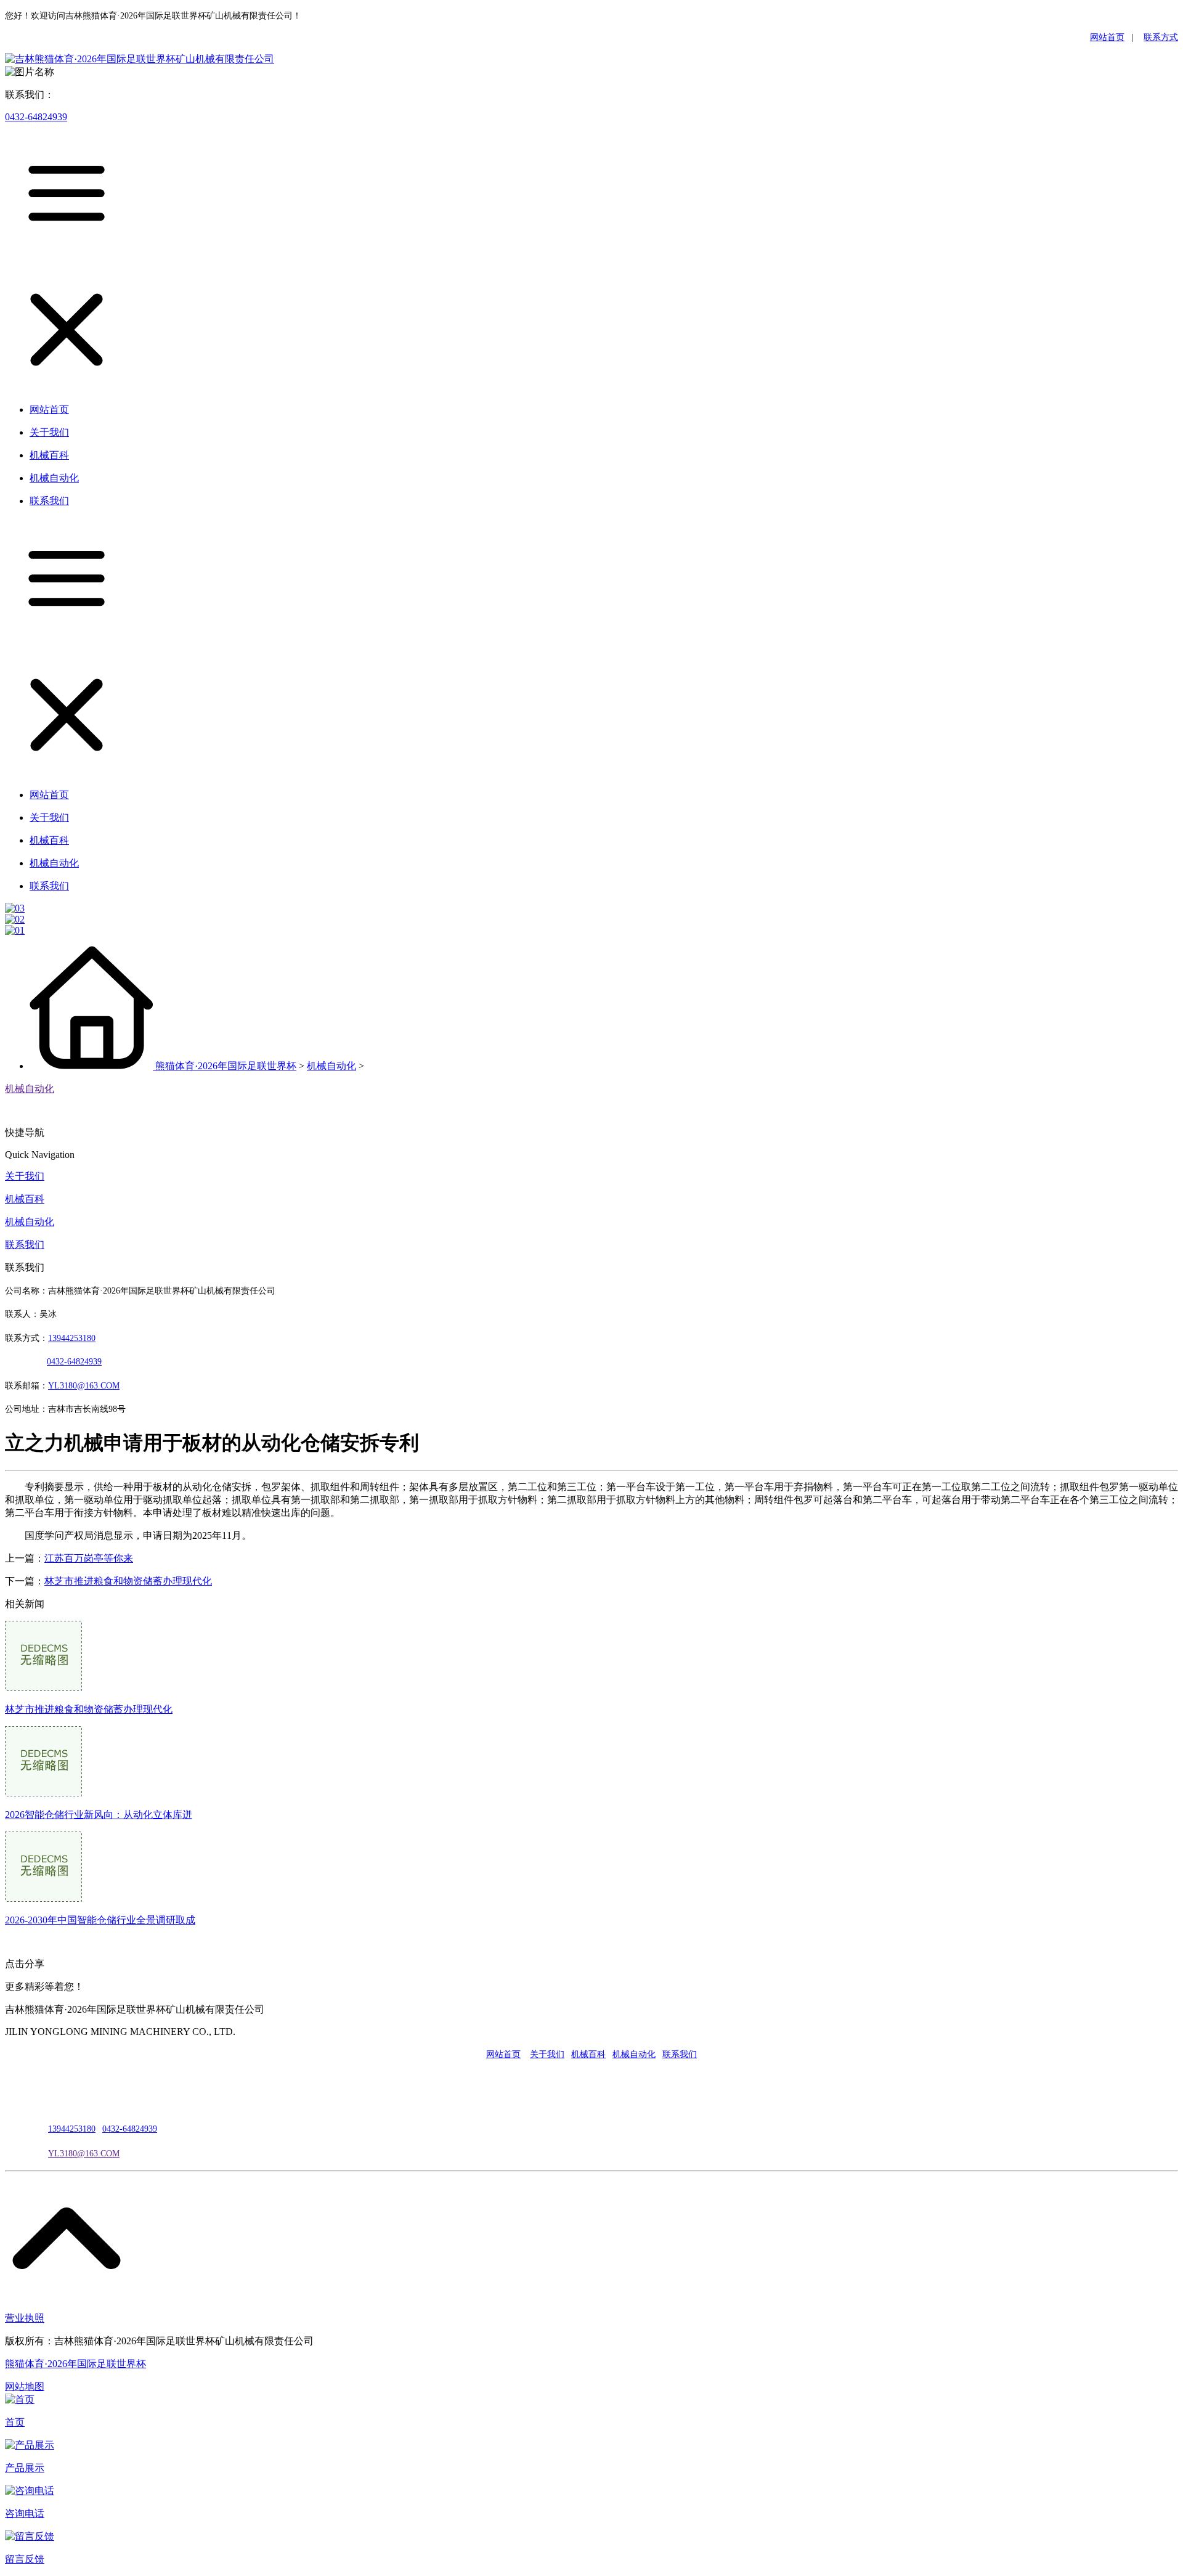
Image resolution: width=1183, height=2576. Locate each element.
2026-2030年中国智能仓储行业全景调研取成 (100, 1920)
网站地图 (25, 2386)
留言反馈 (25, 2559)
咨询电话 (25, 2513)
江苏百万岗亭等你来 (89, 1558)
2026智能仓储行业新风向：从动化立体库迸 (99, 1815)
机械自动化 (331, 1066)
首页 (15, 2422)
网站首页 (1107, 37)
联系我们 (25, 1245)
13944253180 (72, 1338)
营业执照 (25, 2318)
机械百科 (25, 1199)
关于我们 (25, 1176)
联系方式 (1161, 37)
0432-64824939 (36, 117)
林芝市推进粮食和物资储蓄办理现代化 (128, 1581)
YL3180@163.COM (84, 2154)
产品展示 (25, 2468)
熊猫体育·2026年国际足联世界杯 (226, 1066)
